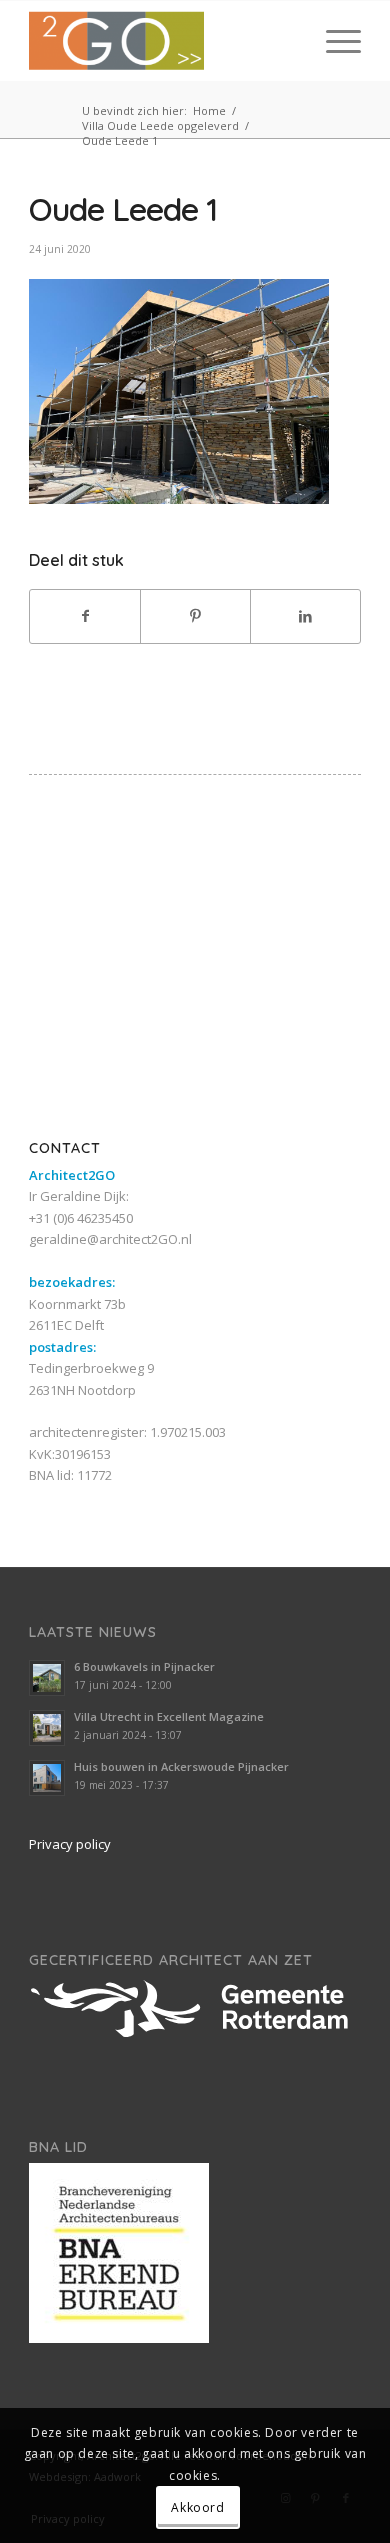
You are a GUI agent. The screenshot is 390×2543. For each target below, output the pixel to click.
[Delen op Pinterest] (195, 616)
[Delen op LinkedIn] (305, 616)
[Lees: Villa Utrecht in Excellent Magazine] (47, 1728)
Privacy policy (70, 1844)
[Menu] (333, 41)
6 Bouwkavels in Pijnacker (144, 1666)
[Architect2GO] (161, 41)
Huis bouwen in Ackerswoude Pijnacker (181, 1766)
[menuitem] (333, 41)
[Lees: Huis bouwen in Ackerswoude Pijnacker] (47, 1778)
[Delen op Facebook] (85, 616)
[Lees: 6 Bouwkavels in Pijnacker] (47, 1678)
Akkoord (197, 2507)
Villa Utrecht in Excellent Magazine (169, 1716)
